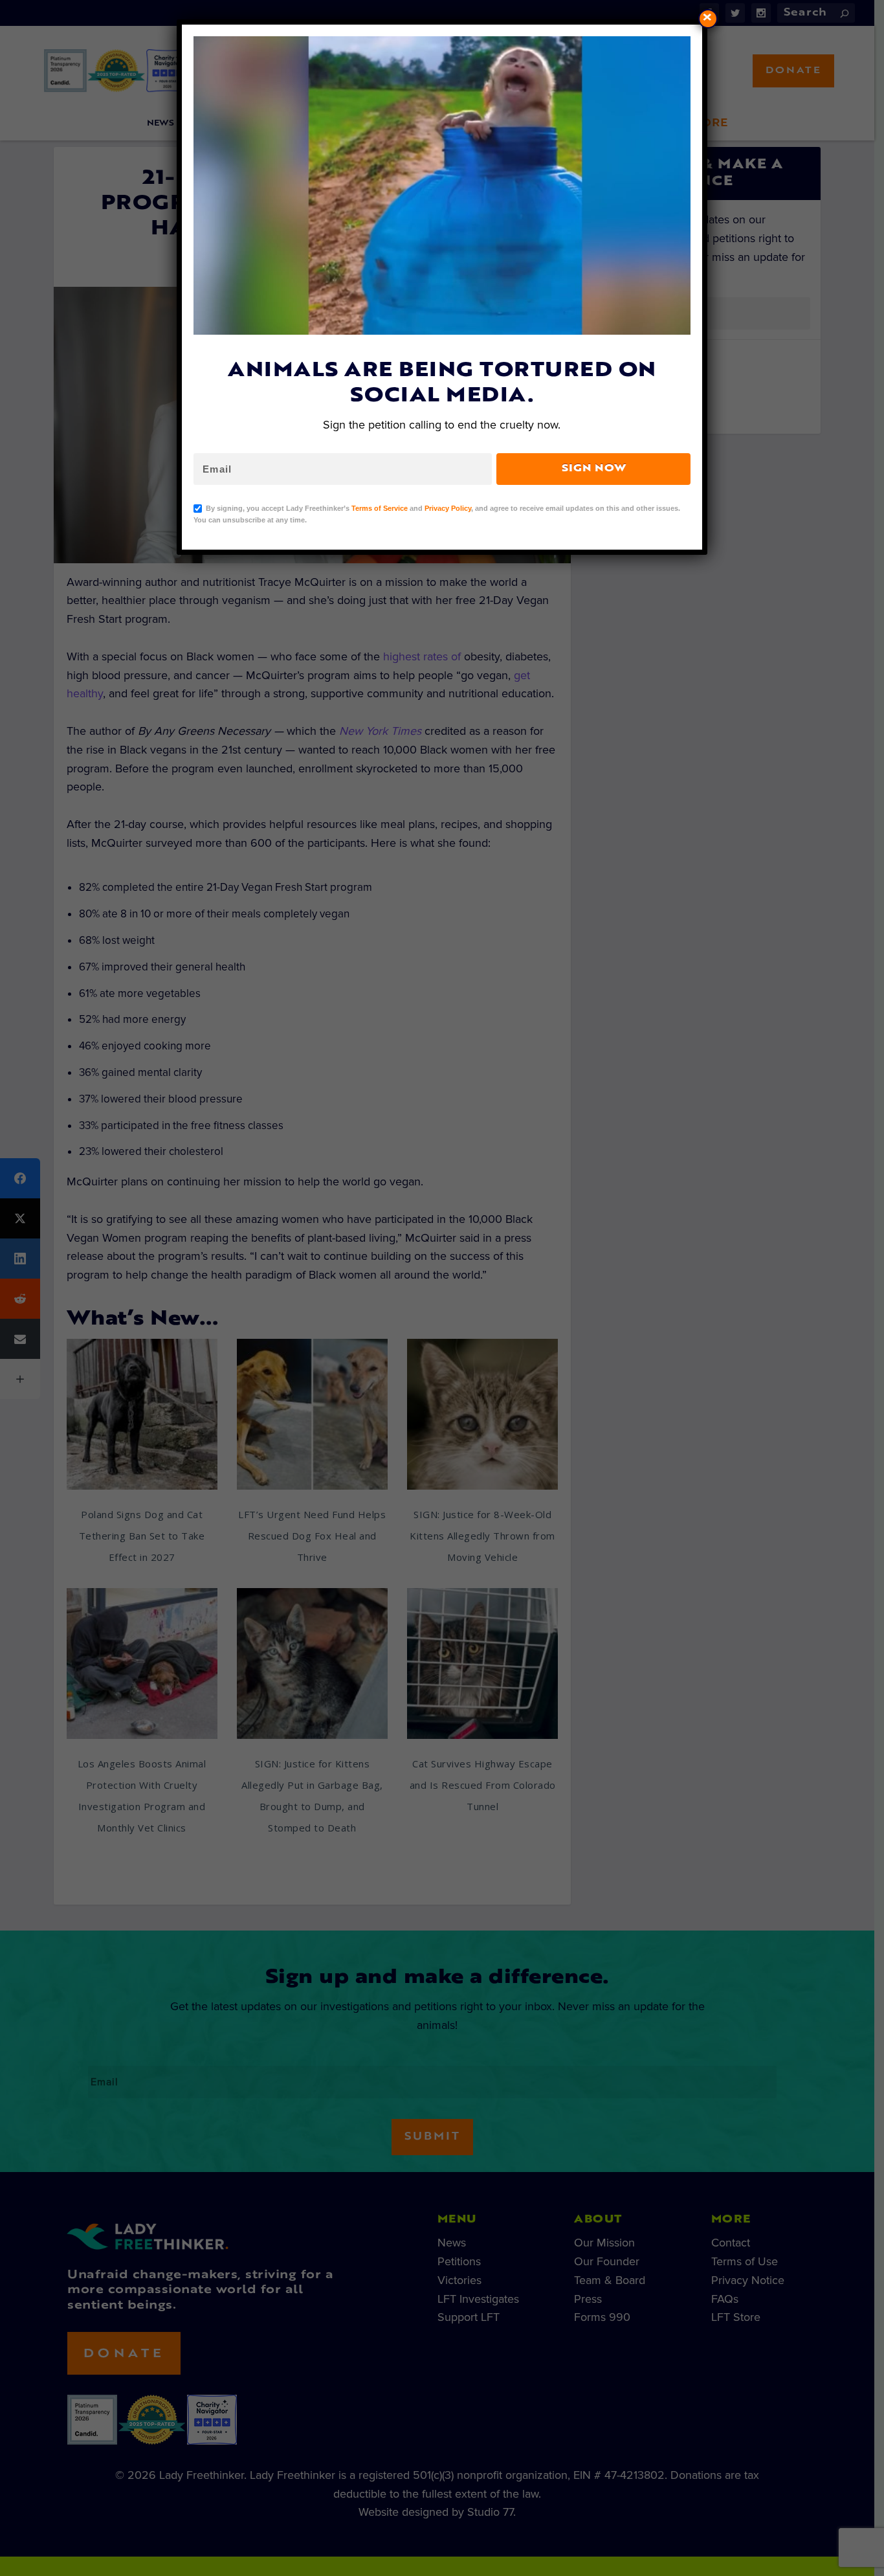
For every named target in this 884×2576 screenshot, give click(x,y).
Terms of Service (380, 508)
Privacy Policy (448, 508)
